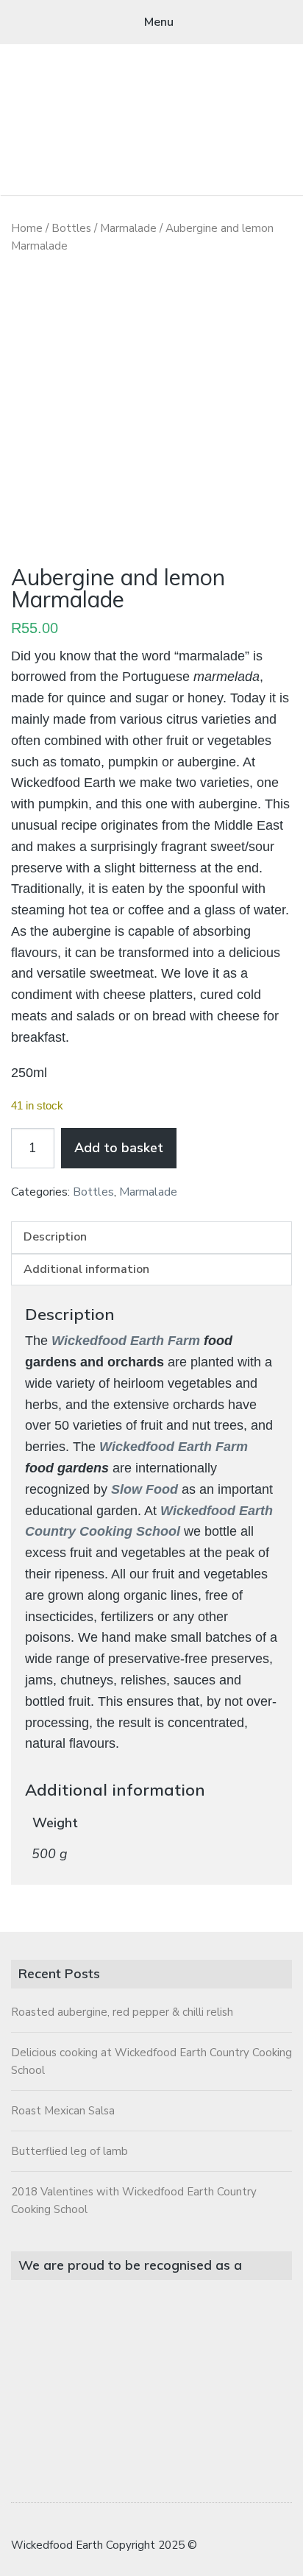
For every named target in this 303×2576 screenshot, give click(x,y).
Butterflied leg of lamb (69, 2151)
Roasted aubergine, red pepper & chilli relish (122, 2012)
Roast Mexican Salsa (63, 2111)
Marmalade (128, 228)
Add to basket (119, 1148)
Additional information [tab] (86, 1269)
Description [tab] (55, 1237)
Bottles (71, 228)
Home (27, 228)
